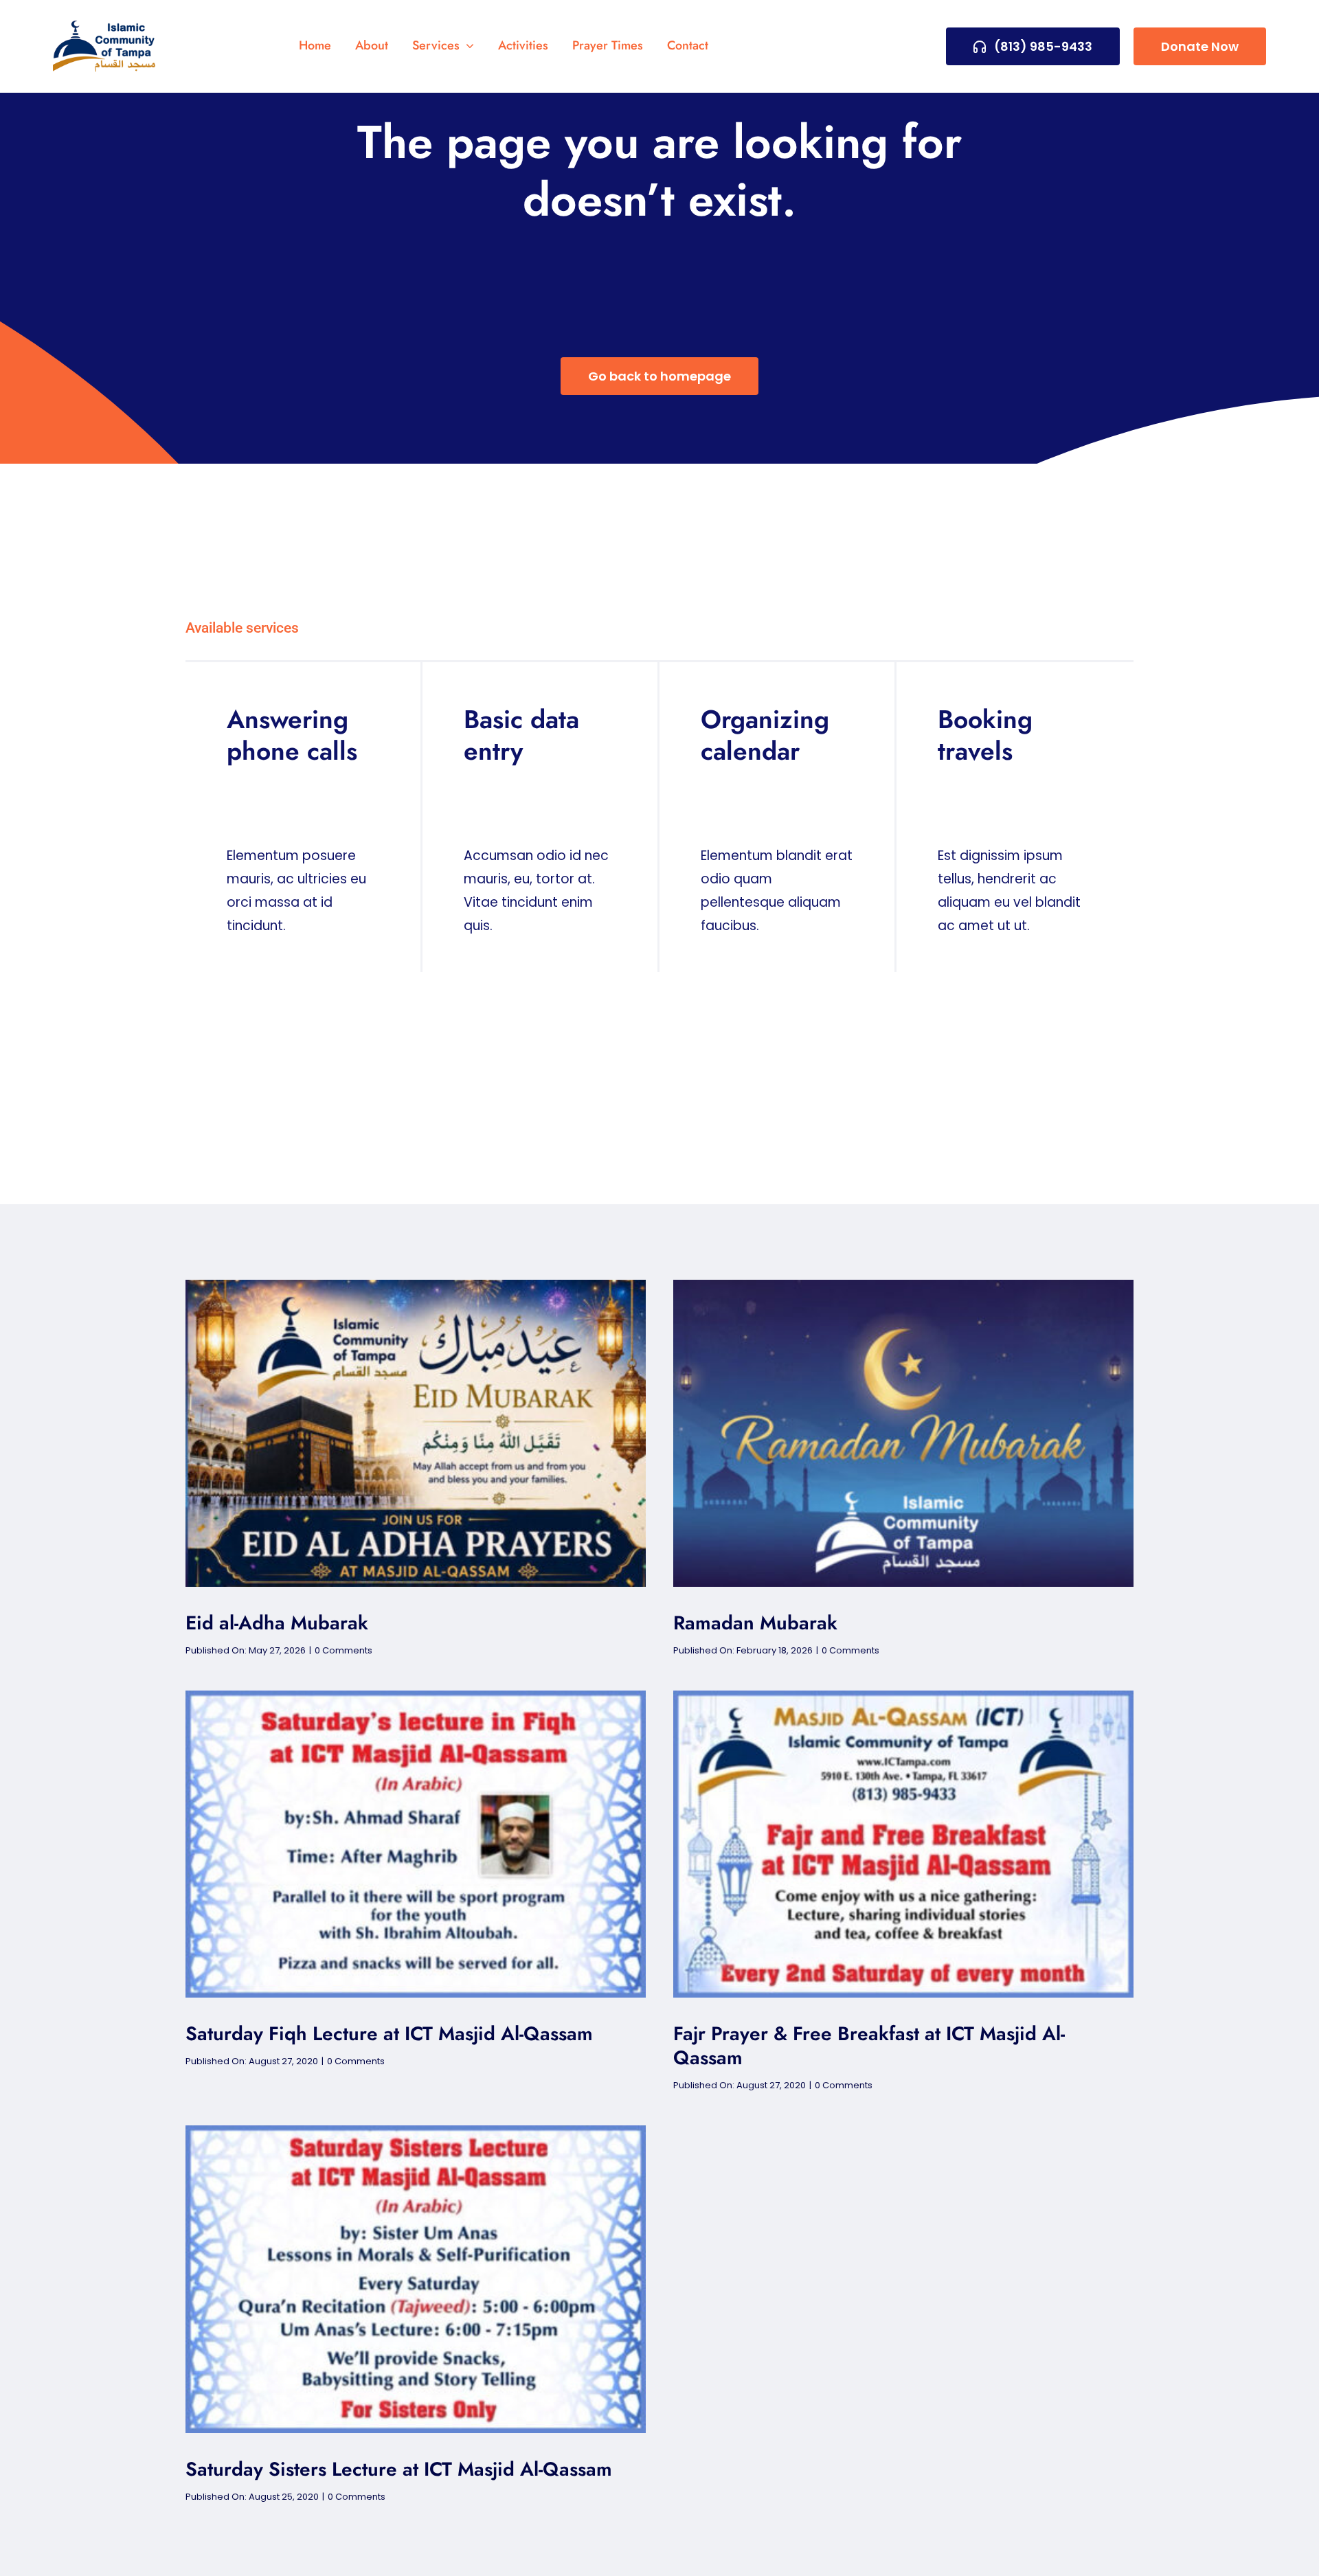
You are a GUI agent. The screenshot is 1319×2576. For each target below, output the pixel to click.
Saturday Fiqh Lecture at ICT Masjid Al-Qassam (389, 2034)
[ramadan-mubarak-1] (903, 1286)
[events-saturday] (416, 1697)
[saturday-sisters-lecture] (416, 2132)
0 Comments (343, 1650)
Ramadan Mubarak (755, 1623)
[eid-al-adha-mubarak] (416, 1286)
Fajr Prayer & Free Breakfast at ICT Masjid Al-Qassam (869, 2046)
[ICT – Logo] (104, 27)
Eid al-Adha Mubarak (277, 1623)
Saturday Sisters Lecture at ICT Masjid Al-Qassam (399, 2469)
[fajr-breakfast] (903, 1697)
